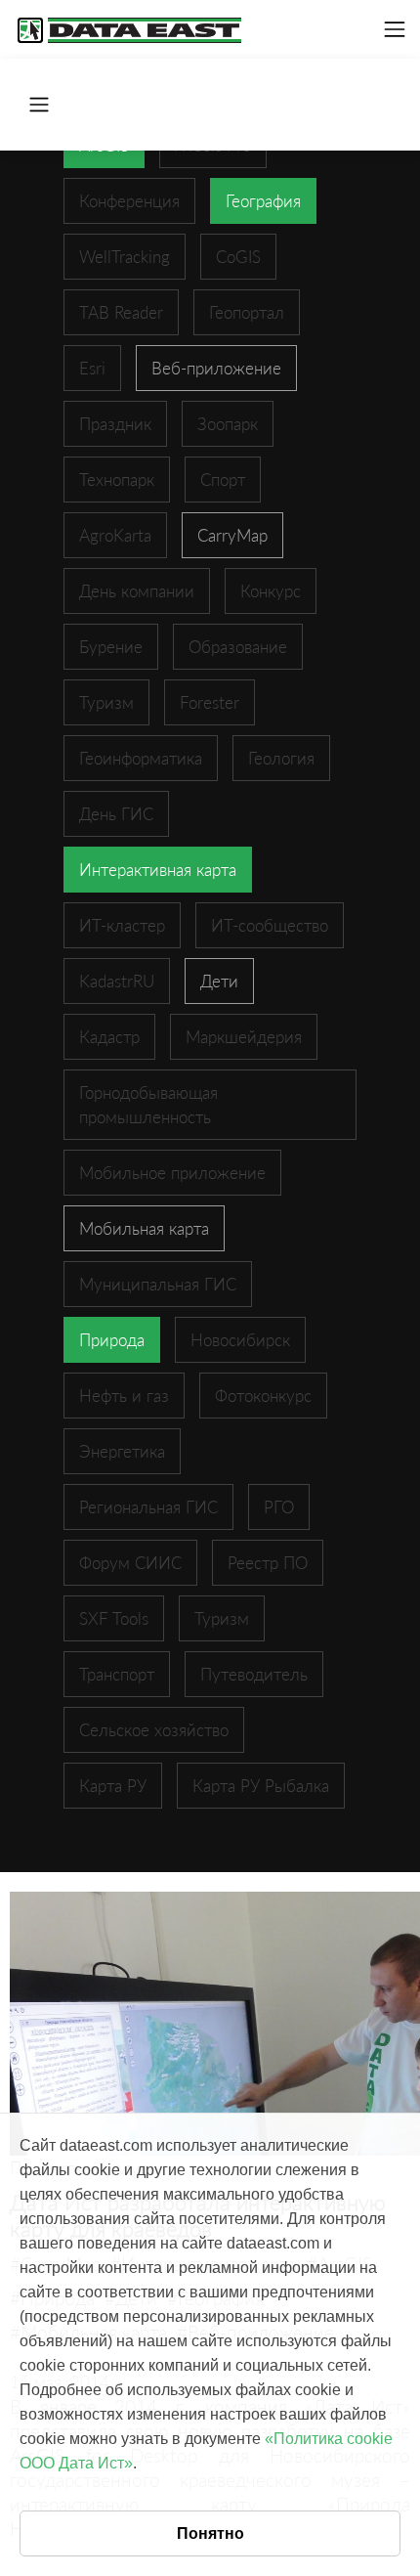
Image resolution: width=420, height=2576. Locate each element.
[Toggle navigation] (395, 29)
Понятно (210, 2533)
